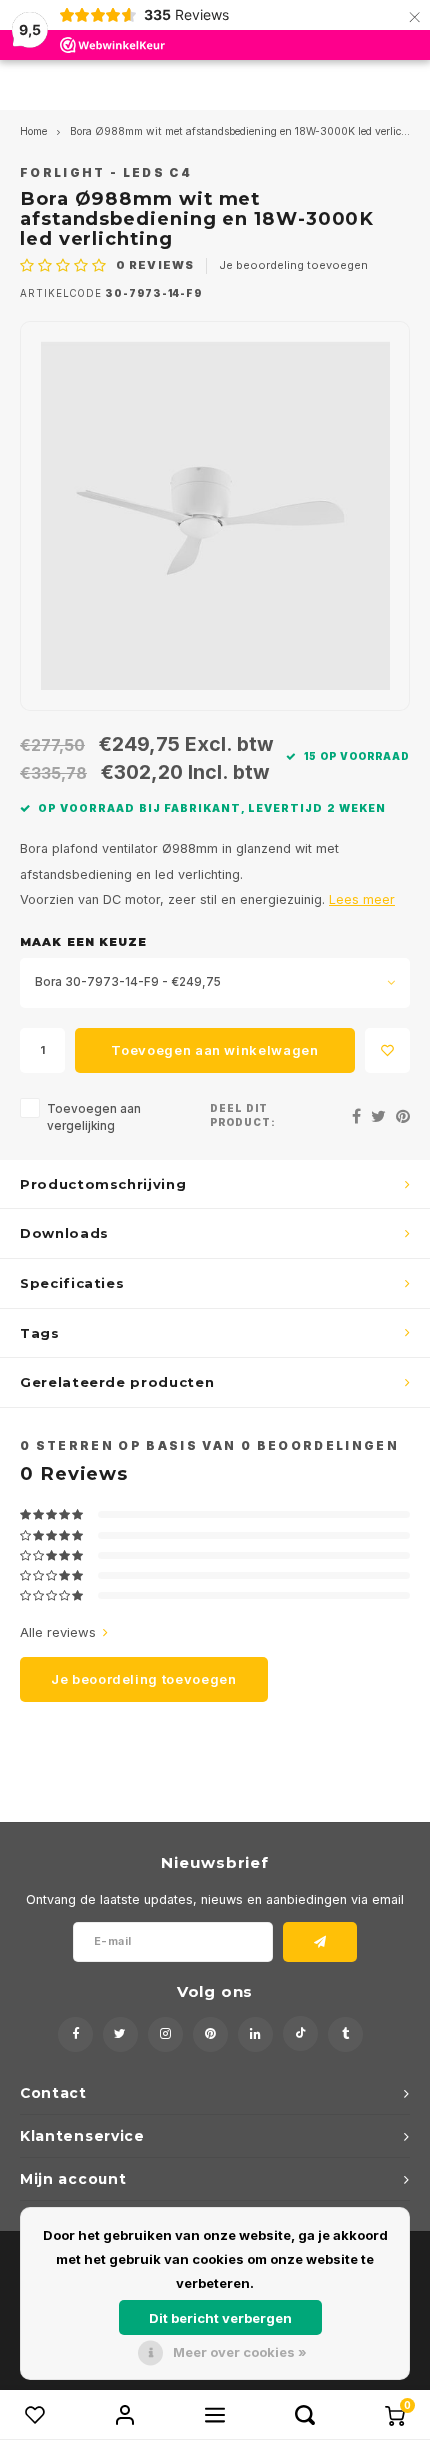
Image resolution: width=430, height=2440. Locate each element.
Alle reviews (58, 1632)
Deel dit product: (243, 1115)
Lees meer (362, 899)
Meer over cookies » (240, 2352)
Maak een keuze (83, 942)
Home (33, 131)
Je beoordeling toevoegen (293, 265)
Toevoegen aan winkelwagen (214, 1050)
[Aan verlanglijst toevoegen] (387, 1050)
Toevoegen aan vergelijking (94, 1117)
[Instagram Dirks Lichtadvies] (165, 2034)
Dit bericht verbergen (220, 2318)
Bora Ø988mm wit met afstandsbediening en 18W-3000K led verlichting (249, 131)
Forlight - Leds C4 (106, 173)
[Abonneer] (320, 1942)
